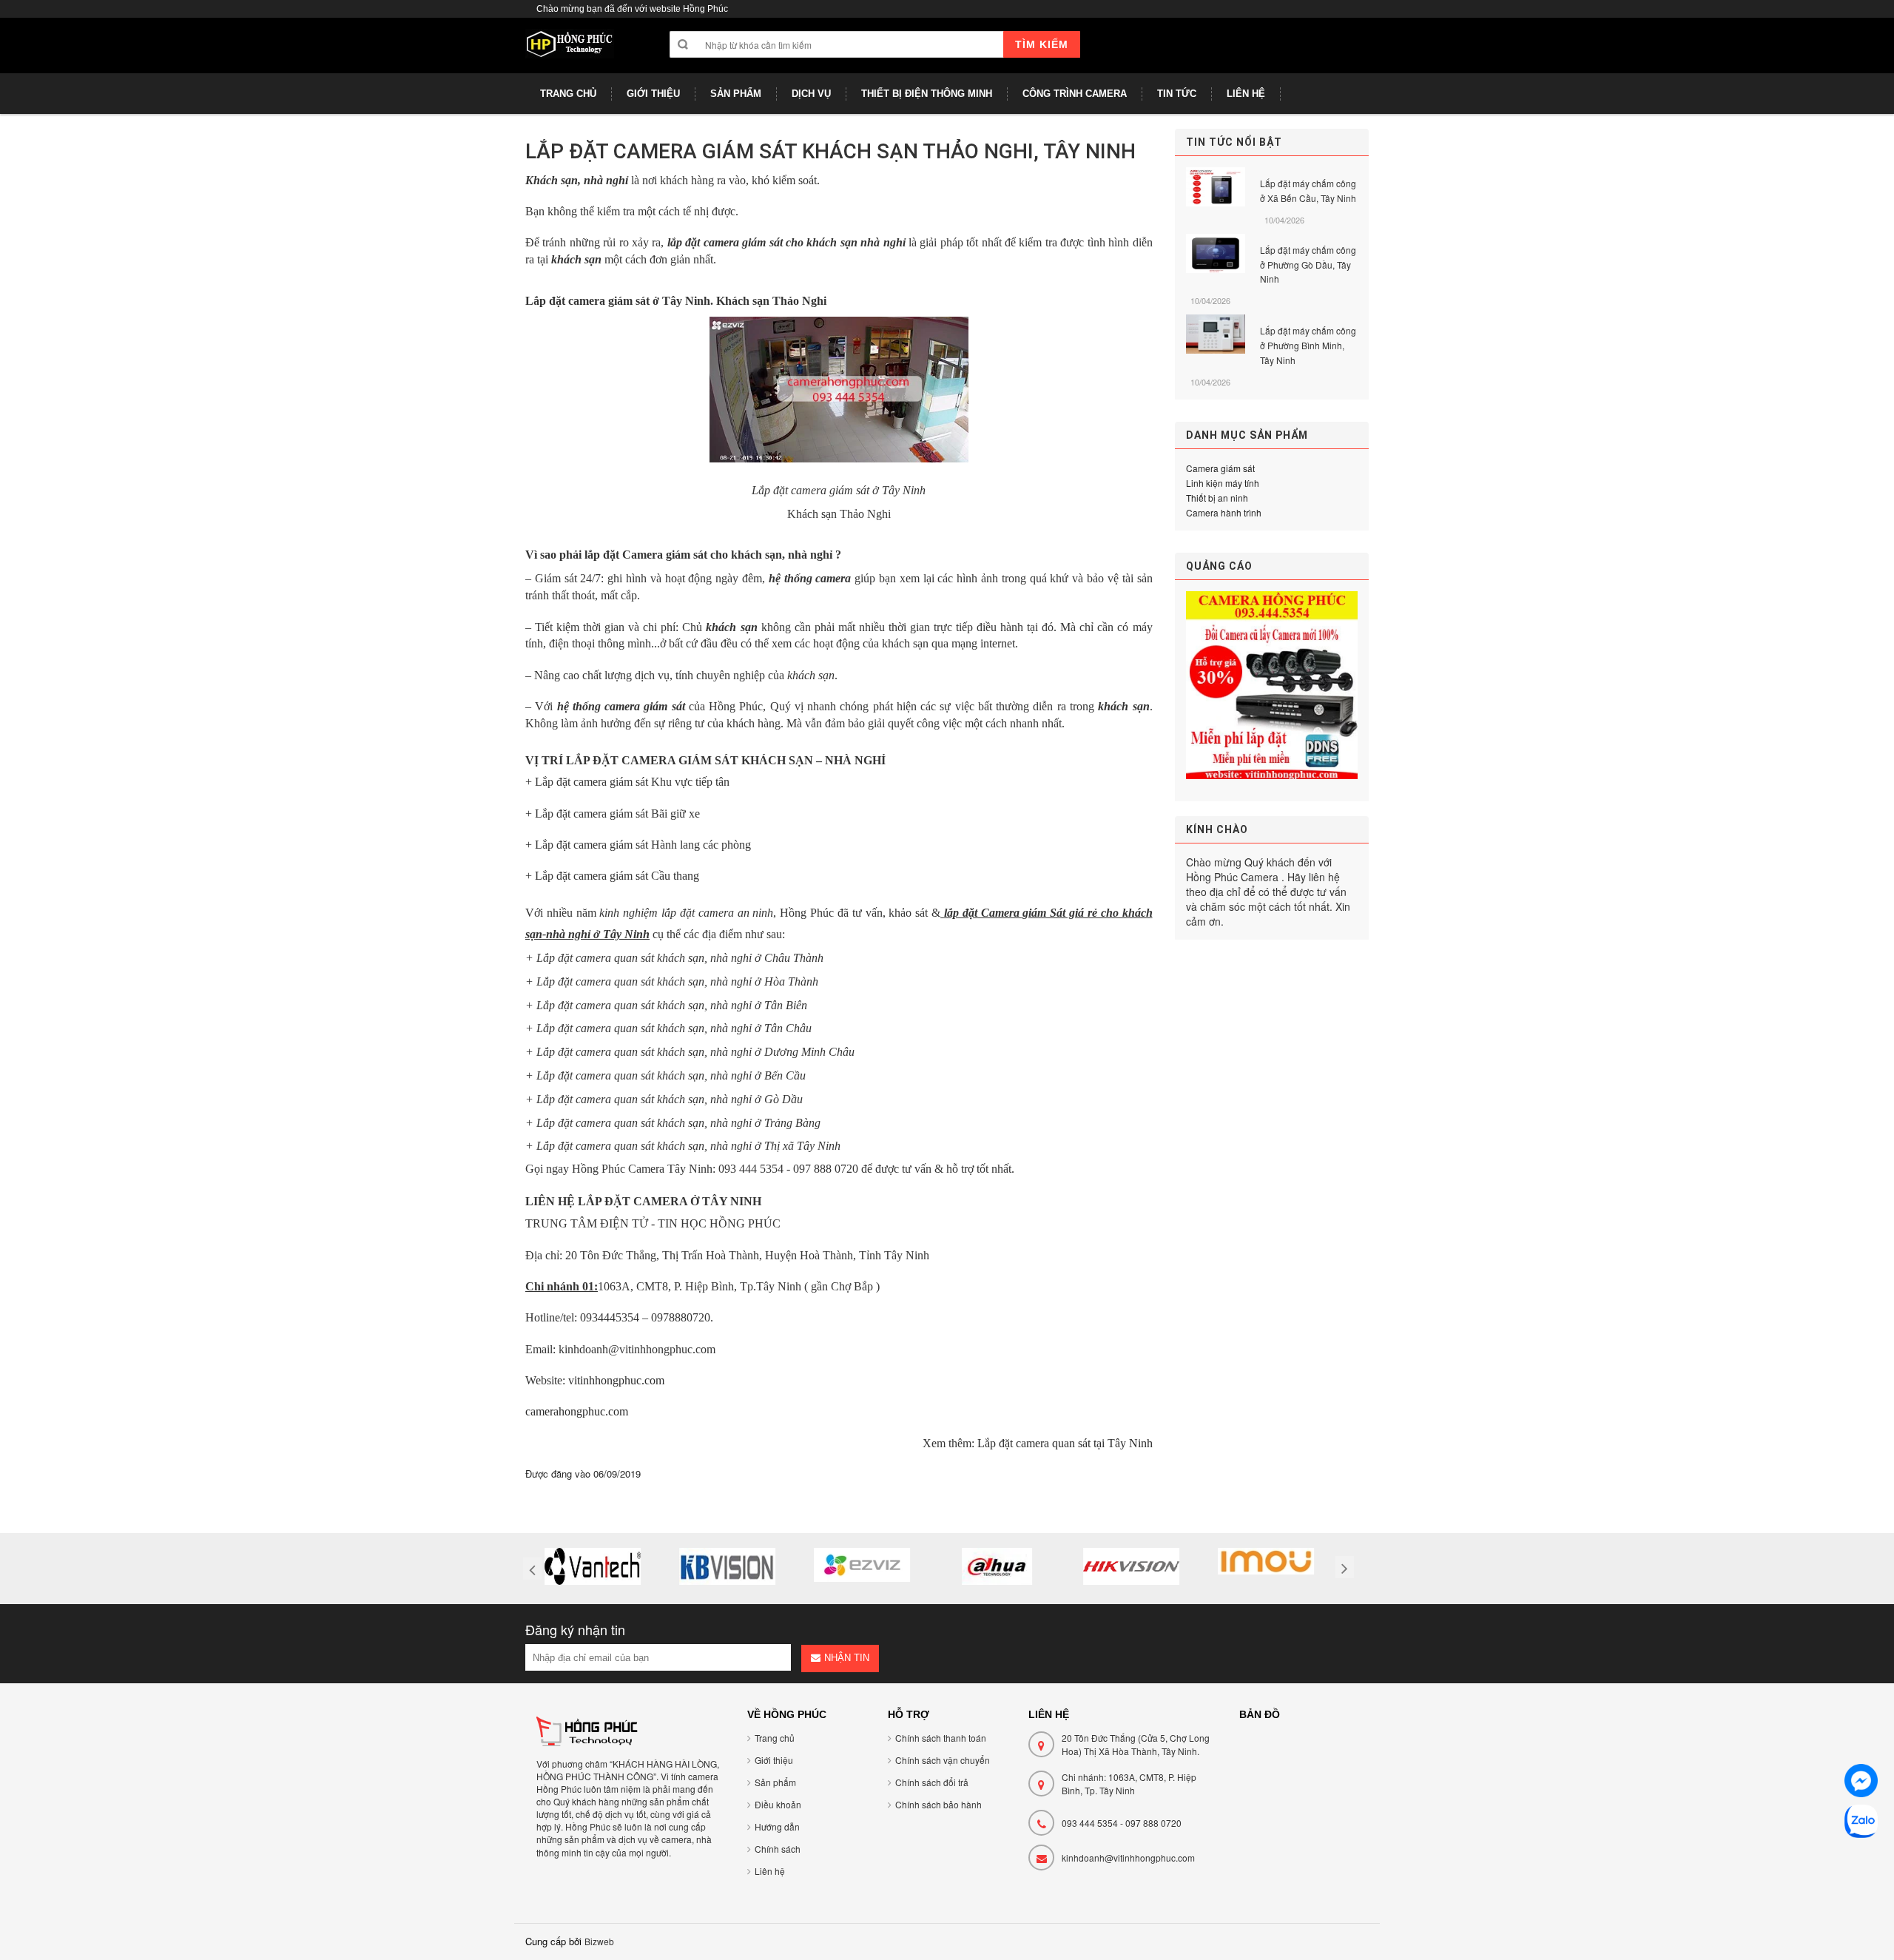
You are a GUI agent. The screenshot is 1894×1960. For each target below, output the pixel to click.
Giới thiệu (774, 1760)
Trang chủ (775, 1738)
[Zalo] (1861, 1823)
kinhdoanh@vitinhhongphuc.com (1128, 1858)
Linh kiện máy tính (1223, 483)
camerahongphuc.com (577, 1411)
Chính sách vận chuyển (943, 1760)
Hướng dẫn (777, 1826)
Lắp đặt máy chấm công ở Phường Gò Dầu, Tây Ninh (1308, 265)
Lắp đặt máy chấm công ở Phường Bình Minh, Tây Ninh (1308, 345)
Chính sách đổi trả (932, 1782)
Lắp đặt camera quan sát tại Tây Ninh (1065, 1443)
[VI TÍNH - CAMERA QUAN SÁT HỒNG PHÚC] (570, 51)
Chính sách (778, 1849)
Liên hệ (770, 1871)
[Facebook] (1861, 1783)
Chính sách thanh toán (941, 1738)
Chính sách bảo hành (938, 1804)
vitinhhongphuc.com (616, 1380)
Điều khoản (778, 1804)
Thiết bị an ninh (1217, 498)
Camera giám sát (1220, 468)
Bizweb (599, 1941)
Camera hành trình (1224, 512)
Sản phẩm (775, 1782)
